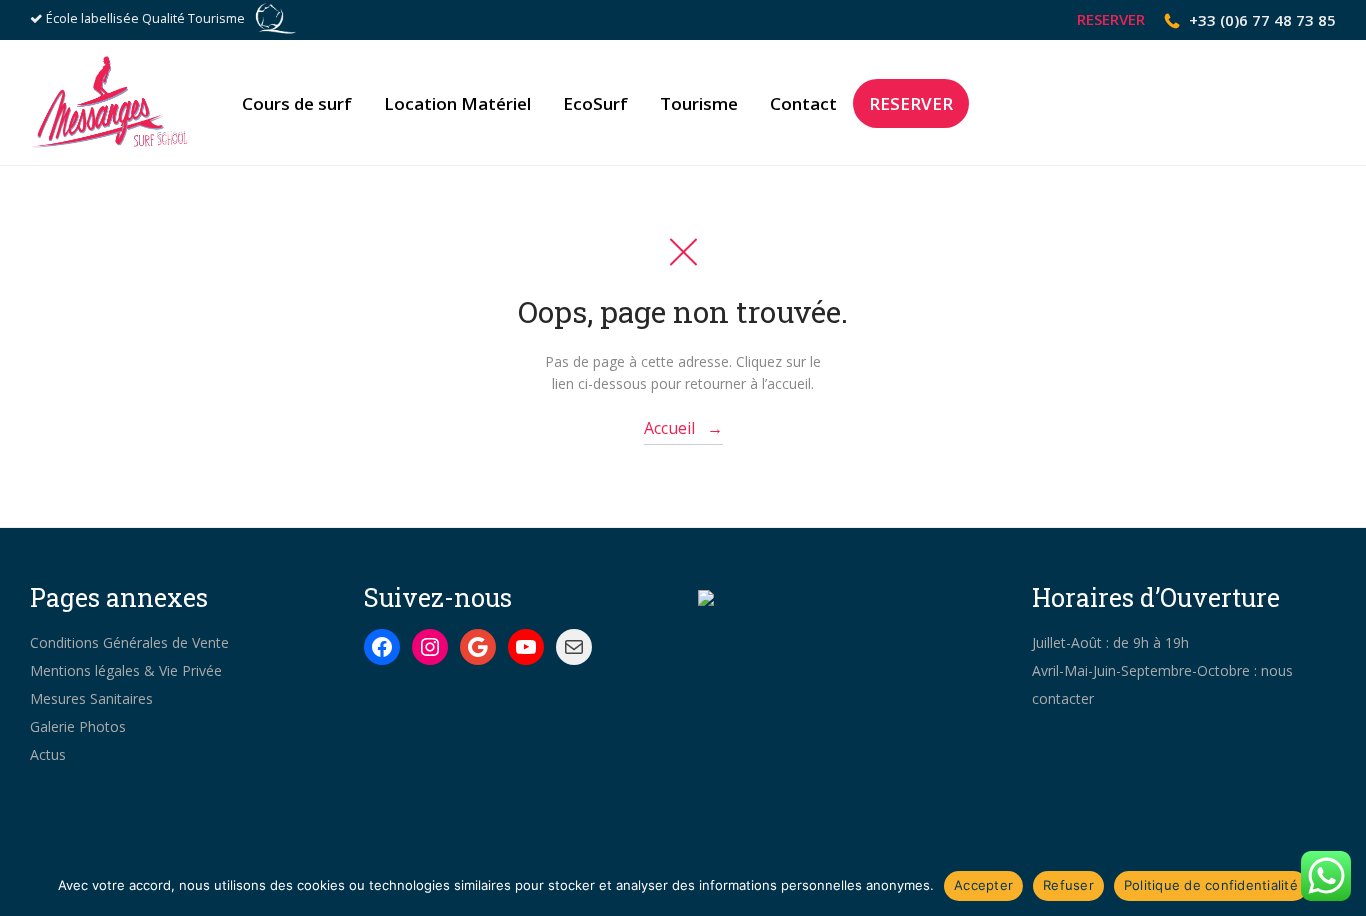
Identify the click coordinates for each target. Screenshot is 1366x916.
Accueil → (683, 428)
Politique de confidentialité (1211, 885)
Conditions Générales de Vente (129, 642)
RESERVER (1111, 19)
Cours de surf (297, 103)
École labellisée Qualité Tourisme (145, 18)
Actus (48, 754)
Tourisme (699, 103)
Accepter (983, 885)
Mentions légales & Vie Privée (126, 670)
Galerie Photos (78, 726)
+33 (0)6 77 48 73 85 (1262, 20)
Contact (803, 103)
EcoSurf (595, 103)
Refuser (1068, 885)
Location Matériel (457, 103)
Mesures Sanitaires (91, 698)
